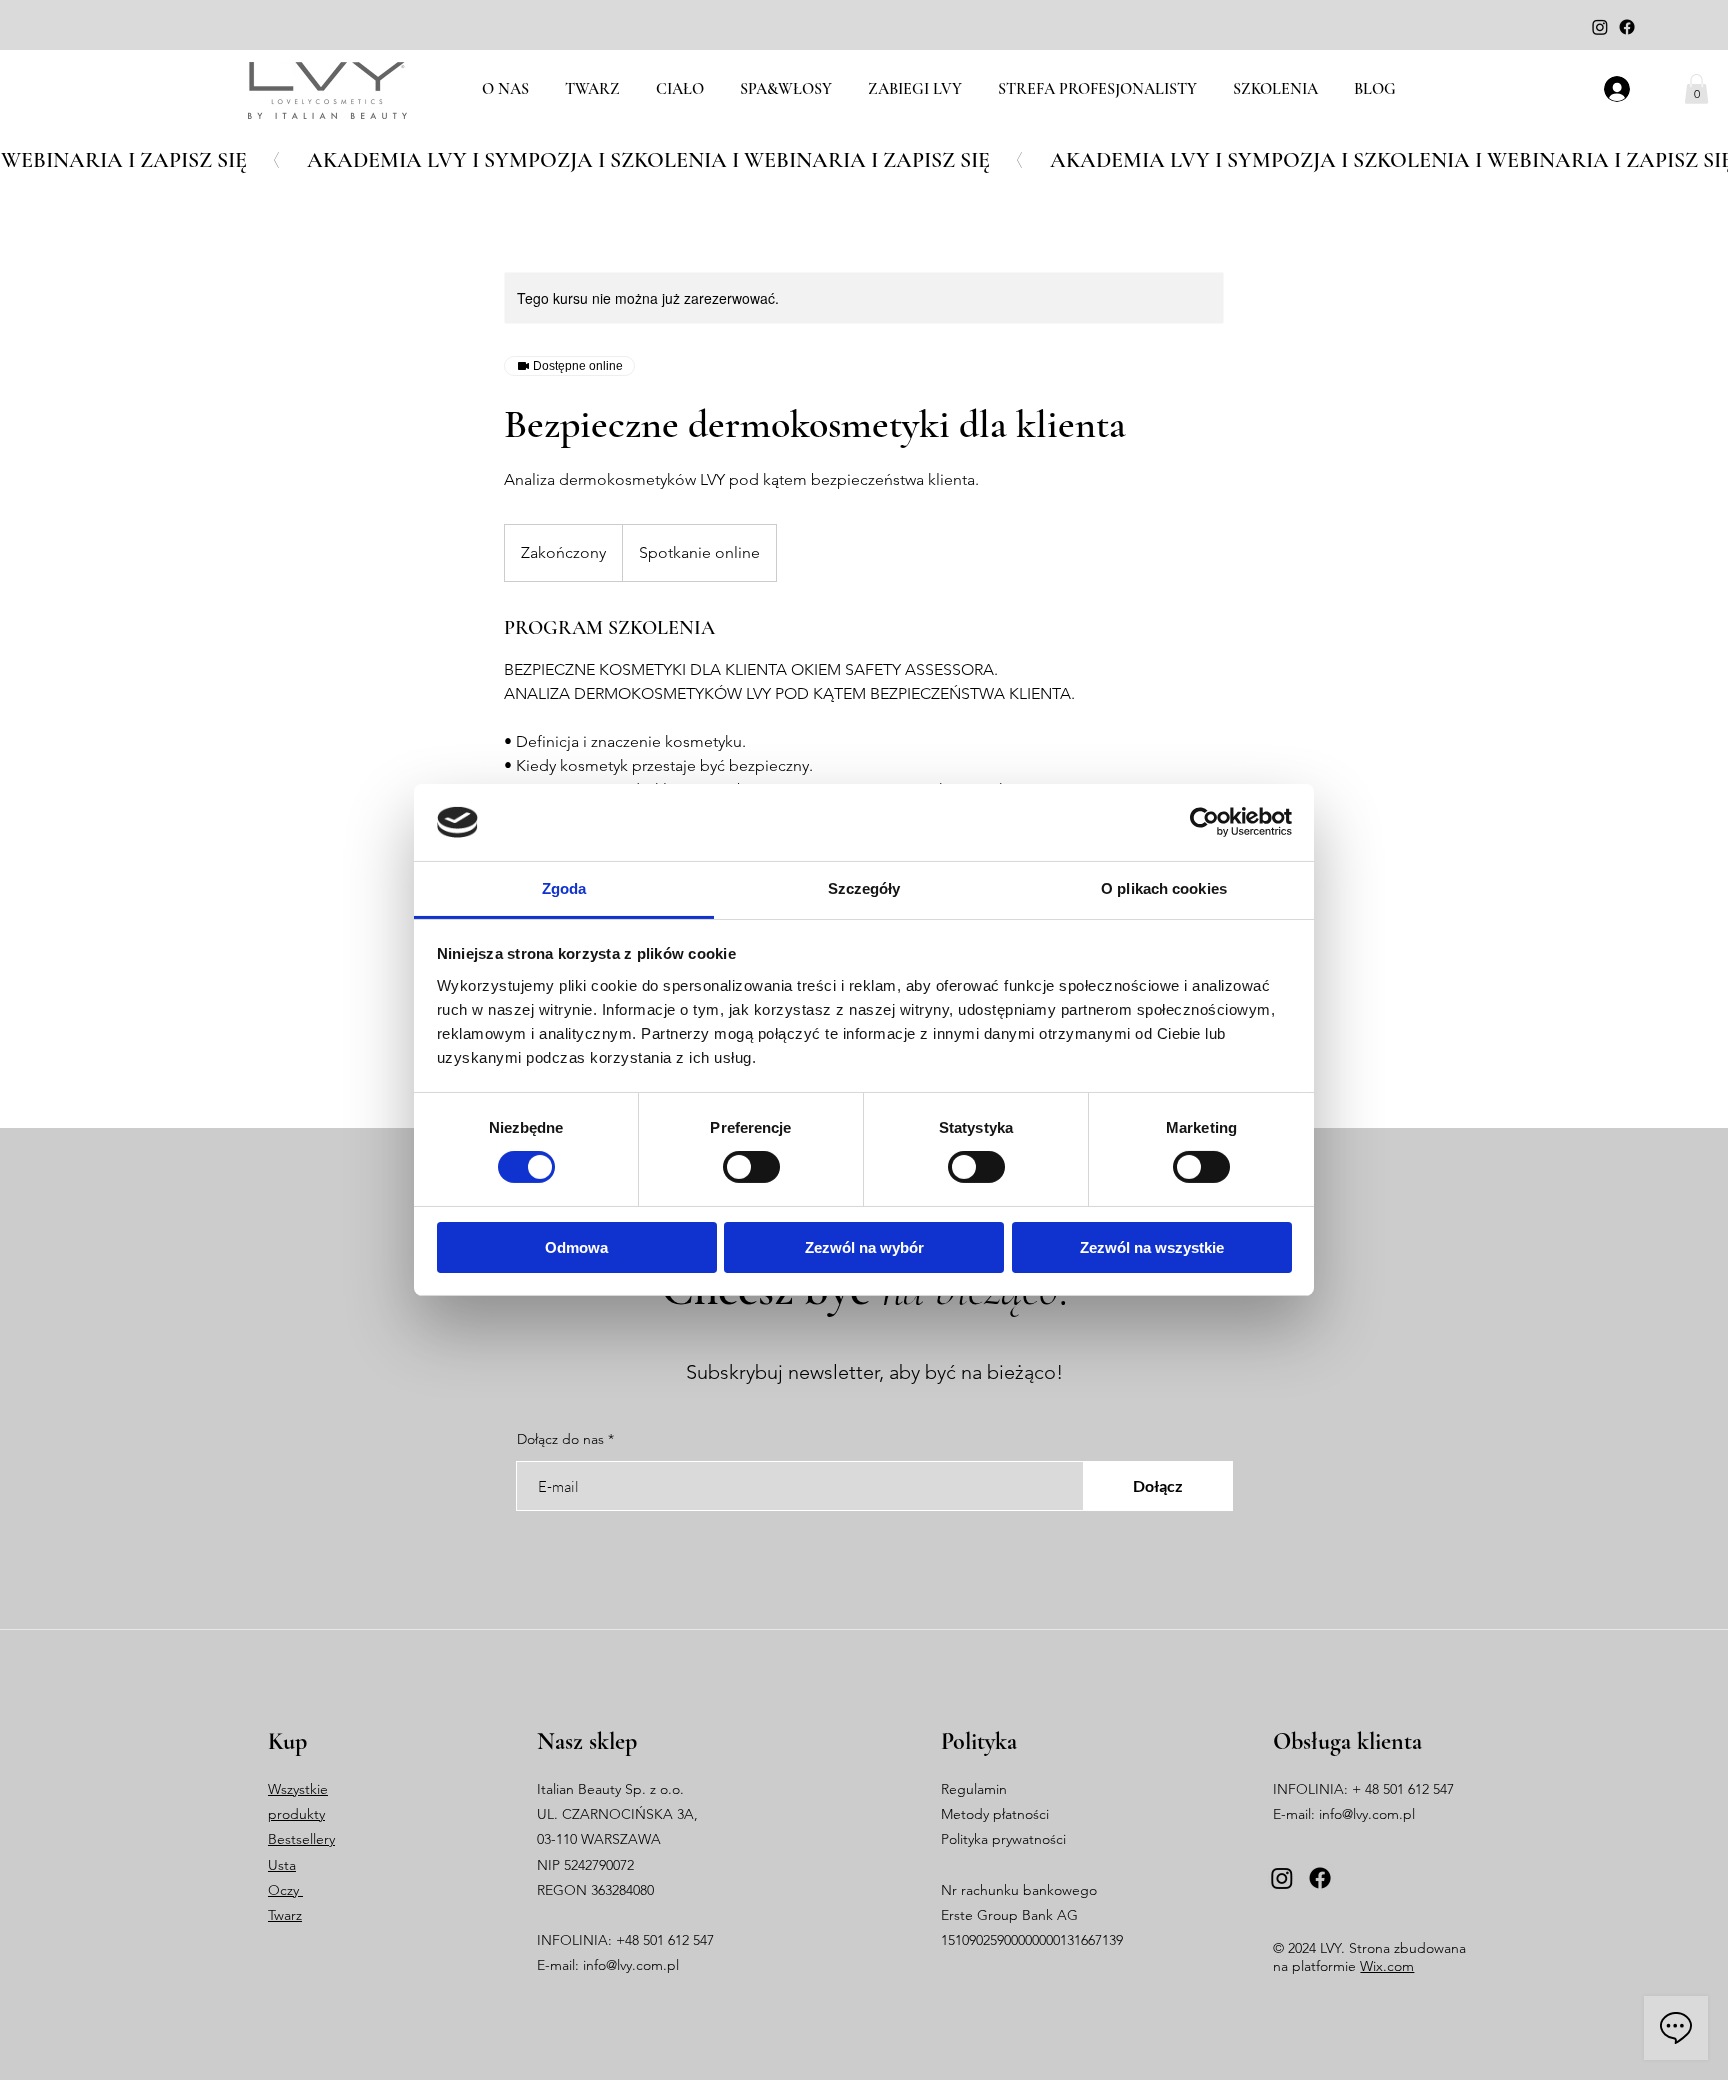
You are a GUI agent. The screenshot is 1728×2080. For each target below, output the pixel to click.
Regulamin (974, 1789)
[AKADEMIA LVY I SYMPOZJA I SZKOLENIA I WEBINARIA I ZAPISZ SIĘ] (864, 160)
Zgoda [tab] (564, 888)
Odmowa (576, 1247)
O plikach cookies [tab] (1164, 888)
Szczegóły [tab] (864, 888)
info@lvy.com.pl (631, 1965)
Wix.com (1387, 1966)
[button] (1696, 89)
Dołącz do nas (560, 1439)
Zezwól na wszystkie (1152, 1247)
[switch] (751, 1167)
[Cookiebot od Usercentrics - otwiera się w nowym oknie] (1204, 822)
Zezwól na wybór (864, 1247)
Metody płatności (995, 1814)
